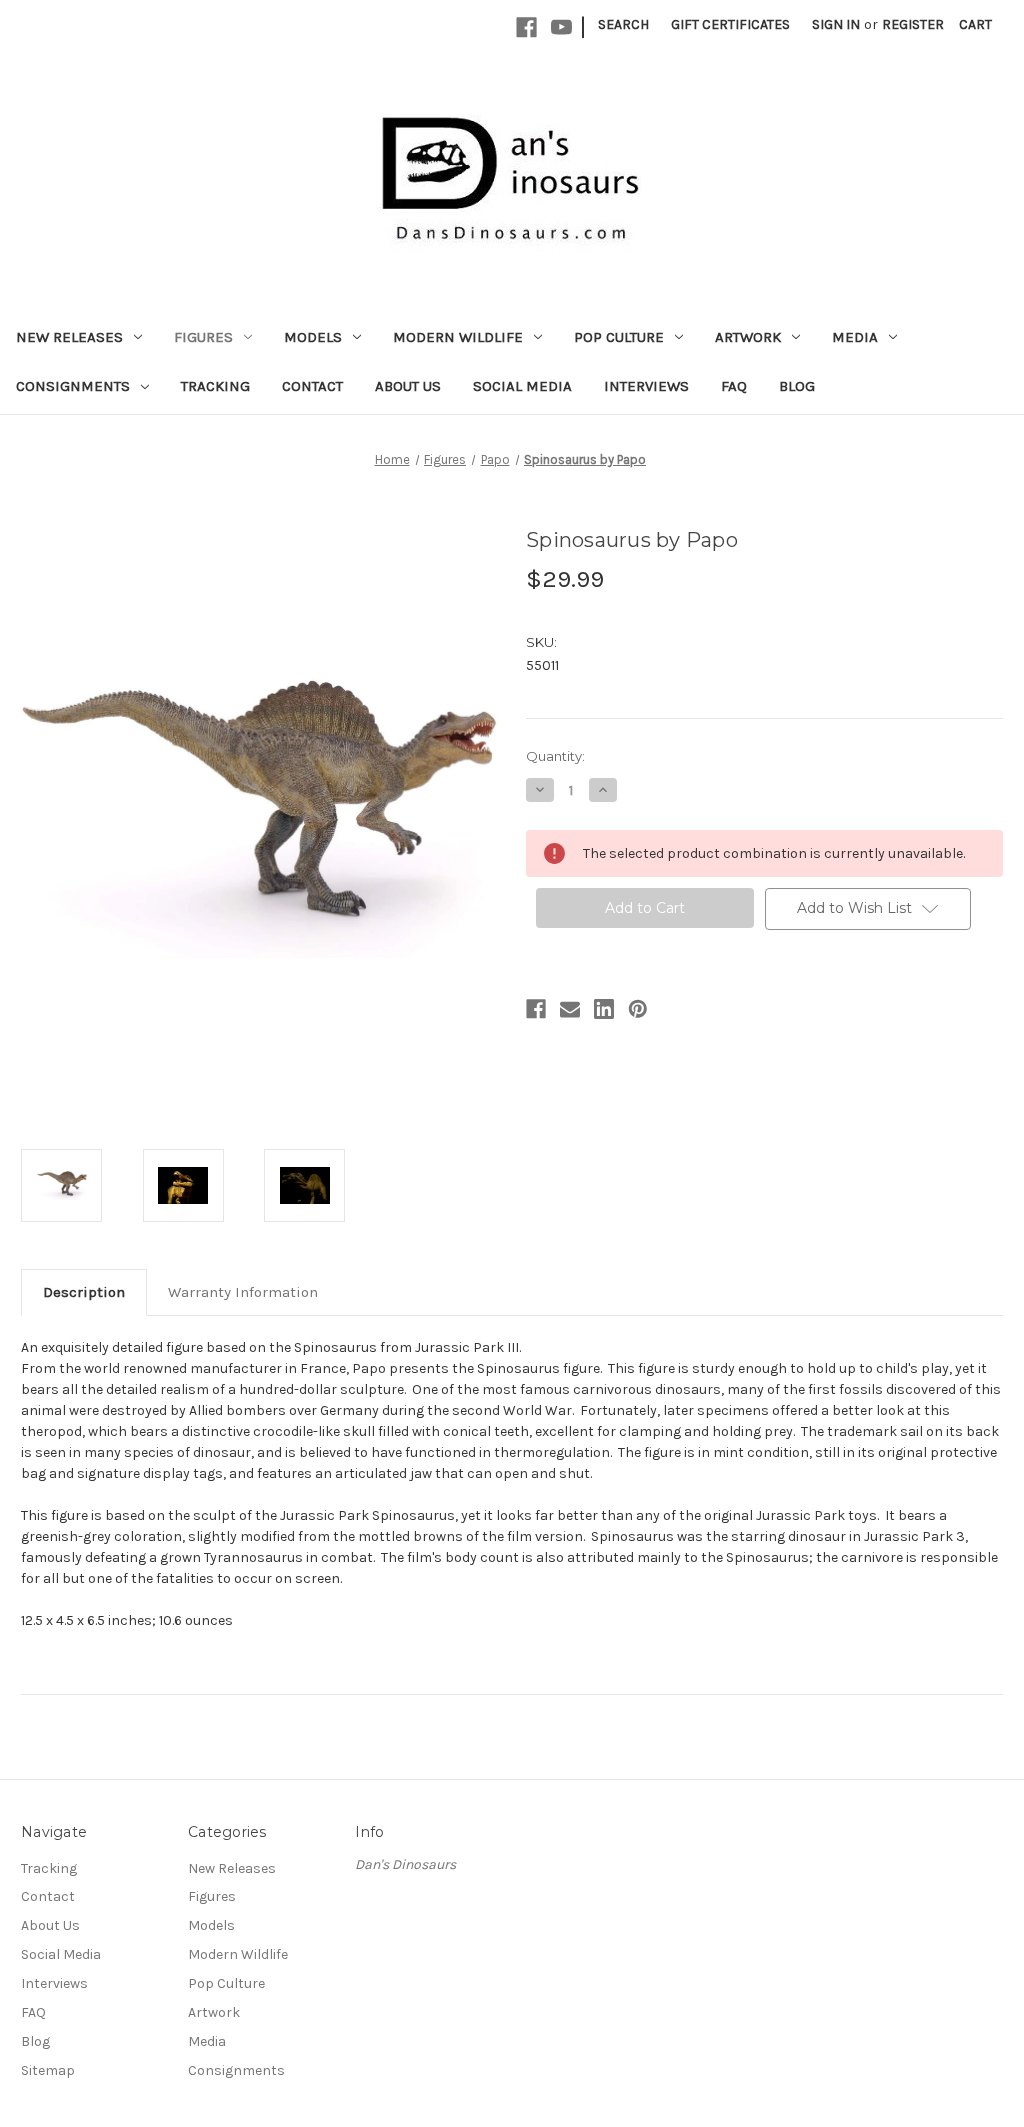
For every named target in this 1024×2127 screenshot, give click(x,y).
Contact (312, 386)
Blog (797, 386)
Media (855, 337)
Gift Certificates (730, 24)
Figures (203, 337)
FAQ (734, 386)
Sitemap (48, 2070)
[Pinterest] (638, 1009)
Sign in (836, 24)
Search (623, 24)
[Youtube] (561, 27)
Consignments (73, 386)
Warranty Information (243, 1292)
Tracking (215, 386)
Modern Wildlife (458, 337)
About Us (408, 386)
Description (84, 1292)
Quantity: (555, 756)
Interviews (646, 386)
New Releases (69, 337)
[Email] (570, 1009)
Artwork (748, 337)
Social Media (522, 386)
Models (313, 337)
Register (913, 24)
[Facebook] (526, 27)
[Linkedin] (604, 1009)
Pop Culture (619, 337)
